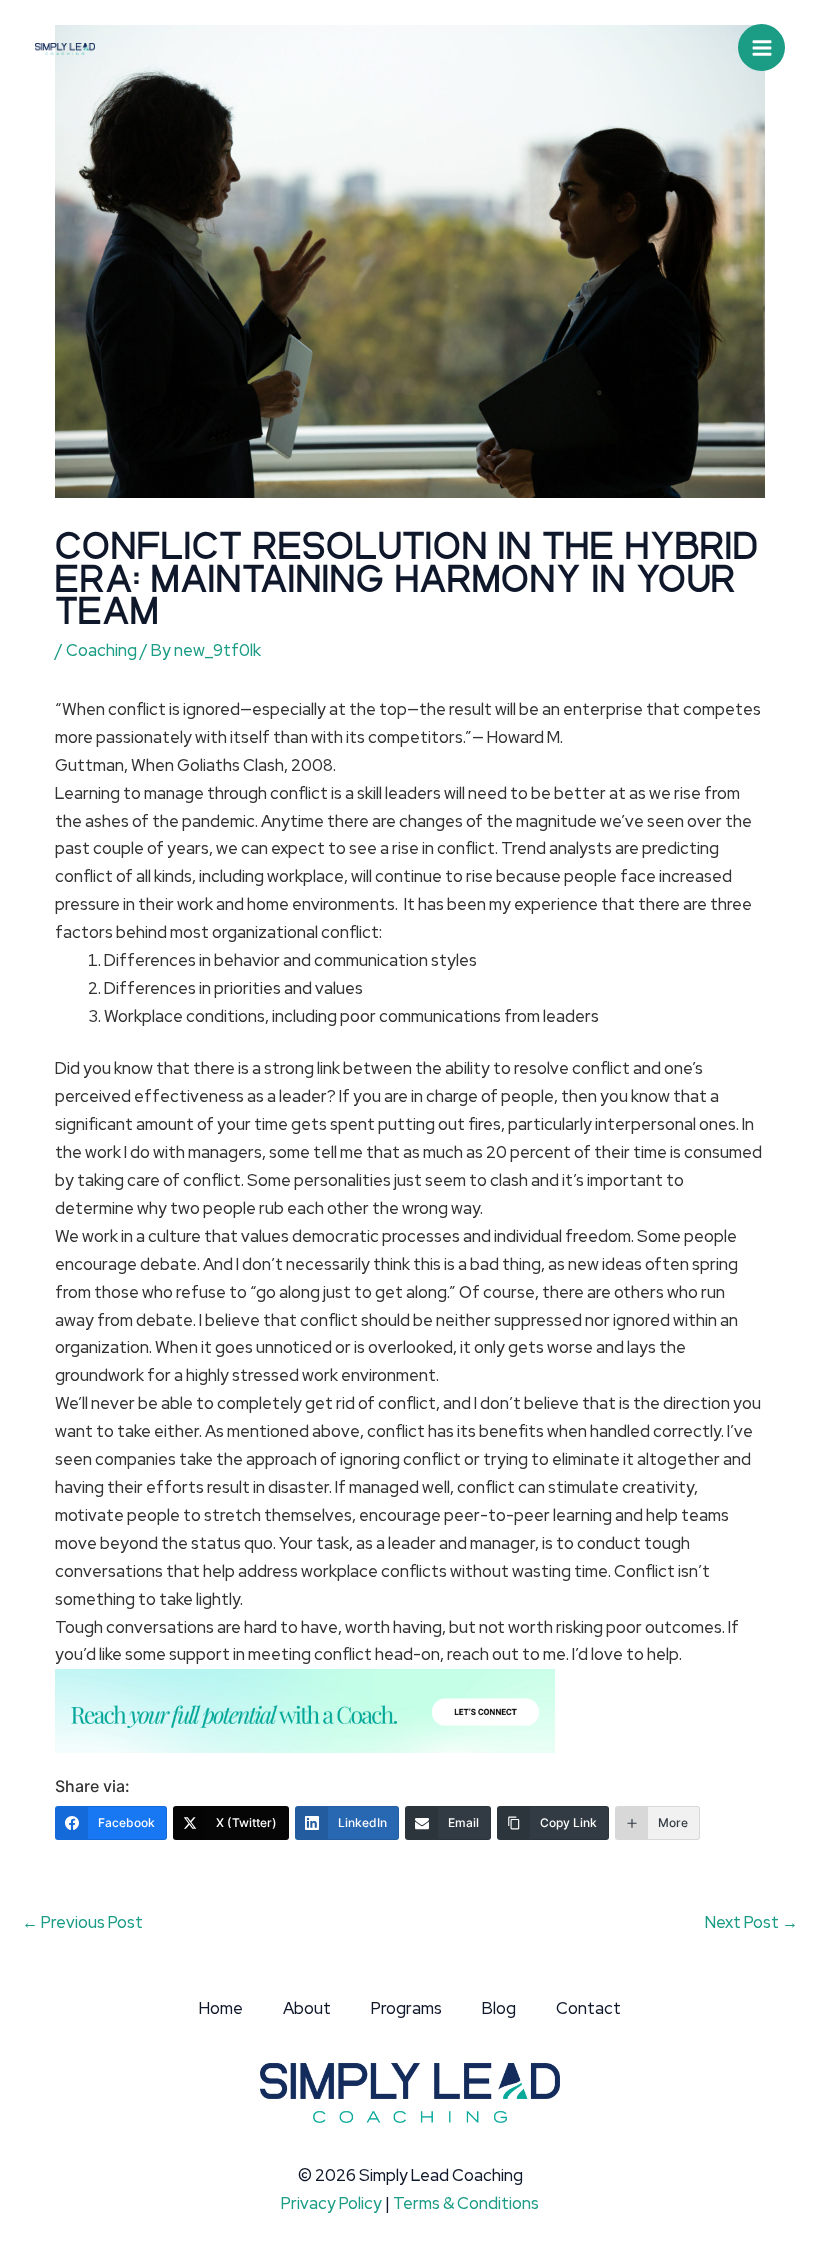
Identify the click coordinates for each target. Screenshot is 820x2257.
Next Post (751, 1922)
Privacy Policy (331, 2203)
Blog (499, 2008)
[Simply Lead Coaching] (65, 47)
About (307, 2008)
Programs (406, 2008)
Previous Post (82, 1922)
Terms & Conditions (466, 2203)
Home (221, 2008)
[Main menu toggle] (761, 47)
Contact (588, 2008)
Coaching (101, 650)
